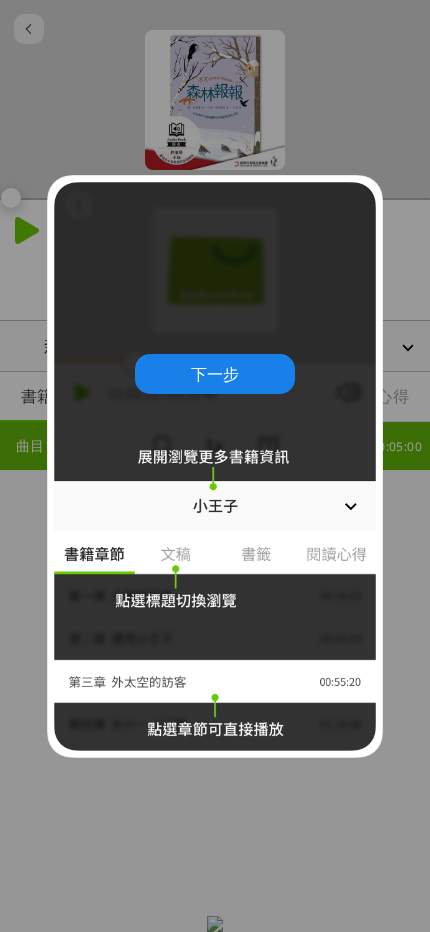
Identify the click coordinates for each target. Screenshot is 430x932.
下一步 (215, 374)
